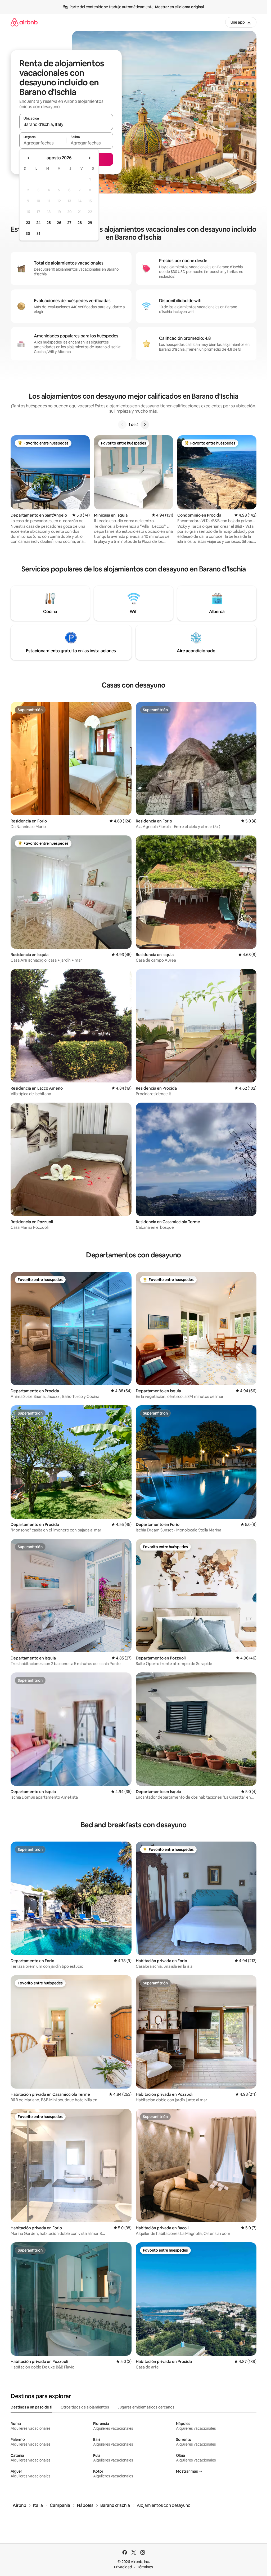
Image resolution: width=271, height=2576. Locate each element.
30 (28, 234)
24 (38, 223)
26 (59, 223)
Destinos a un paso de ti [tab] (31, 2407)
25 (49, 223)
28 (80, 223)
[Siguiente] (145, 425)
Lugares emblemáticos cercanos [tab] (146, 2407)
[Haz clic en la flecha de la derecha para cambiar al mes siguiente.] (89, 158)
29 (90, 223)
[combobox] (66, 124)
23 (28, 223)
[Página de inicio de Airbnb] (24, 22)
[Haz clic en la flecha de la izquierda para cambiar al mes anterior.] (29, 158)
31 (38, 234)
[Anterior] (122, 425)
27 (69, 223)
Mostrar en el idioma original (179, 7)
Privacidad (123, 2567)
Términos (145, 2567)
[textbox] (43, 143)
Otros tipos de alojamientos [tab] (85, 2407)
